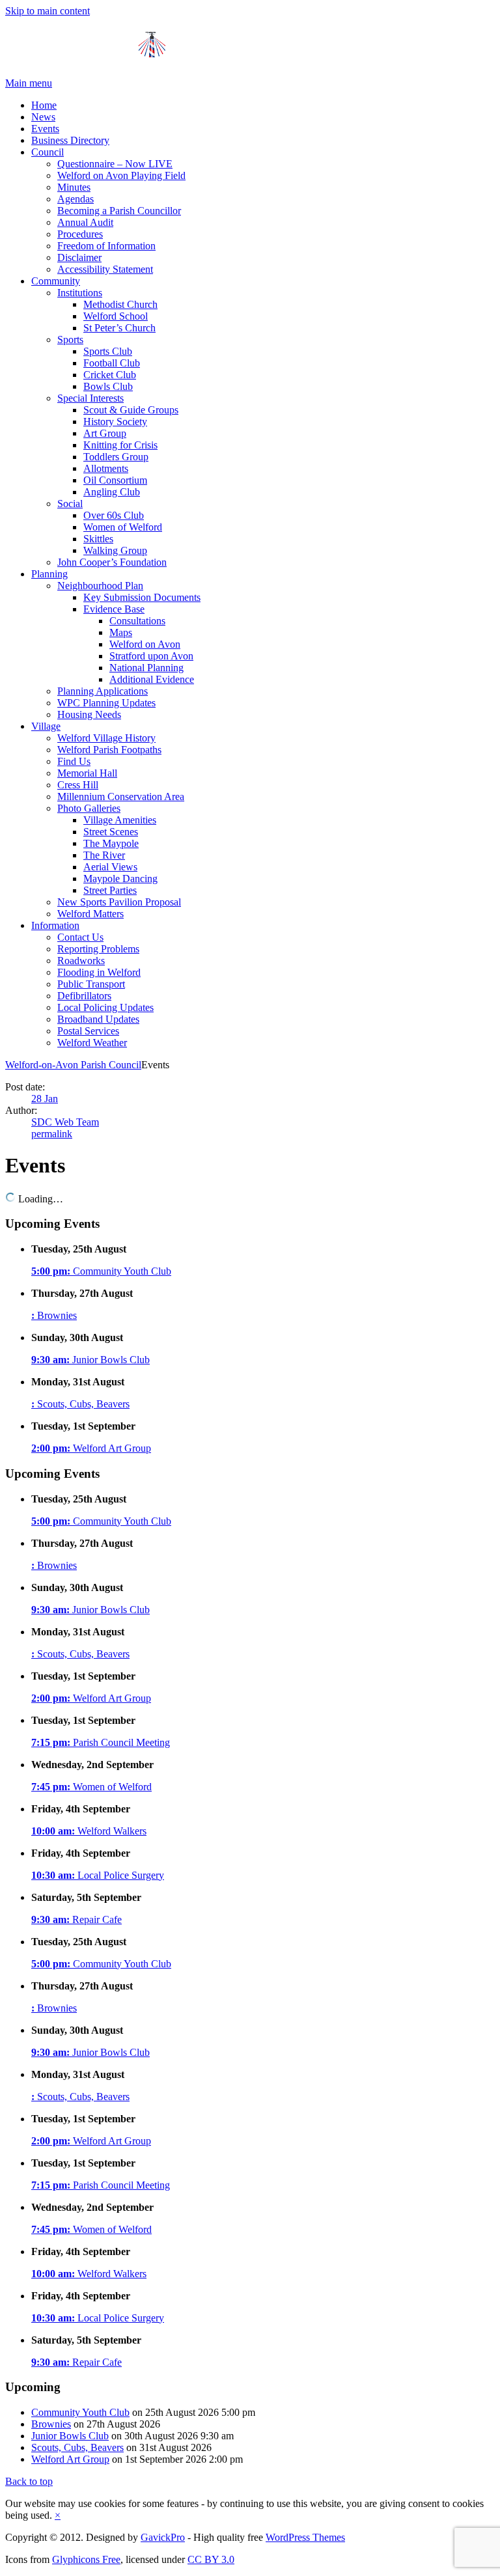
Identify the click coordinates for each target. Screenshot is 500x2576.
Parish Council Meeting (101, 1742)
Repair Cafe (76, 1919)
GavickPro (163, 2537)
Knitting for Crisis (120, 445)
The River (104, 855)
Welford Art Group (91, 1448)
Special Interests (90, 398)
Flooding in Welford (99, 972)
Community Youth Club (101, 1271)
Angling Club (112, 492)
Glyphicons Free (86, 2559)
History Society (115, 422)
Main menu (29, 83)
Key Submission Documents (142, 597)
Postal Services (88, 1031)
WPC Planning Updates (106, 703)
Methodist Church (120, 304)
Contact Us (80, 937)
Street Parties (110, 890)
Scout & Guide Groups (131, 410)
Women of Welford (123, 527)
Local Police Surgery (98, 1875)
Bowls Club (108, 386)
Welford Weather (92, 1043)
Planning (49, 574)
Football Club (112, 363)
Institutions (80, 293)
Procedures (80, 234)
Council (48, 152)
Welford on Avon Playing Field (121, 175)
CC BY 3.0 (211, 2559)
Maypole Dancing (120, 879)
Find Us (74, 761)
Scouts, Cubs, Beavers (80, 1404)
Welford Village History (106, 738)
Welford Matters (90, 914)
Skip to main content (48, 11)
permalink (52, 1134)
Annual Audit (85, 222)
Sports (70, 339)
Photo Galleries (89, 808)
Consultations (137, 621)
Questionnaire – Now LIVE (115, 164)
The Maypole (111, 843)
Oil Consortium (115, 480)
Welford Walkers (89, 1831)
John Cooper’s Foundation (112, 562)
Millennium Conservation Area (121, 796)
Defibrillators (84, 996)
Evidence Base (114, 609)
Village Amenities (120, 820)
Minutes (74, 187)
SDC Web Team (65, 1122)
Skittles (98, 539)
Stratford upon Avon (151, 656)
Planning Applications (103, 691)
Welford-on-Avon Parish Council (73, 1065)
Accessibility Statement (105, 269)
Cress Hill (78, 785)
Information (55, 925)
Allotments (106, 468)
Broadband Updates (98, 1019)
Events (45, 129)
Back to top (29, 2481)
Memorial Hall (87, 773)
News (43, 117)
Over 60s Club (114, 515)
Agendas (76, 199)
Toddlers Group (116, 457)
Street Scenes (111, 832)
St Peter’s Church (119, 328)
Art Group (105, 433)
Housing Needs (89, 714)
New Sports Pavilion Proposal (119, 902)
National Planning (146, 668)
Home (44, 105)
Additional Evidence (152, 679)
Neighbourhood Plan (100, 586)
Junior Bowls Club (90, 1360)
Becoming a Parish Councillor (119, 211)
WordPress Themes (305, 2537)
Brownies (54, 1315)
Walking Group (115, 550)
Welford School (116, 316)
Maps (121, 632)
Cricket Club (110, 375)
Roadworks (81, 961)
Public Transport (91, 984)
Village (46, 726)
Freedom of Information (106, 246)
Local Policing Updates (105, 1007)
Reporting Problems (98, 949)
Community (56, 281)
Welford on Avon (145, 644)
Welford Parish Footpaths (109, 750)
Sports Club (108, 351)
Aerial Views (110, 867)
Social (70, 504)
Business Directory (70, 140)
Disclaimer (79, 257)
